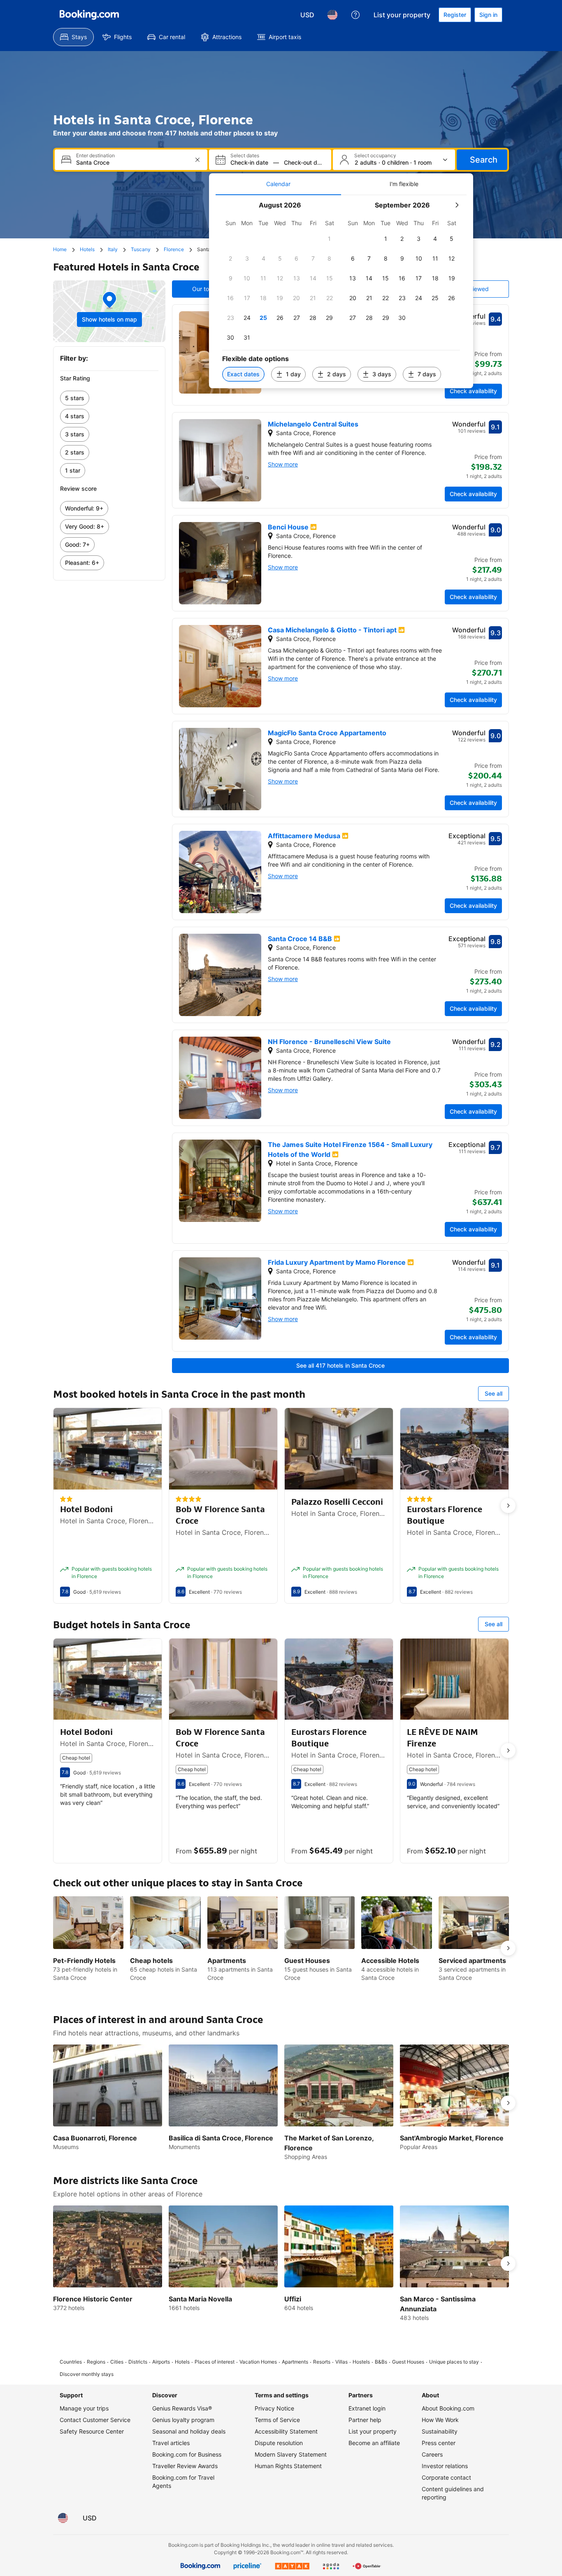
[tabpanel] (341, 292)
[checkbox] (330, 239)
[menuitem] (73, 37)
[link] (109, 398)
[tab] (278, 184)
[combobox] (132, 162)
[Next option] (508, 1506)
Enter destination (95, 156)
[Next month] (457, 205)
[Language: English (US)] (332, 15)
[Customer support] (355, 15)
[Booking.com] (89, 15)
